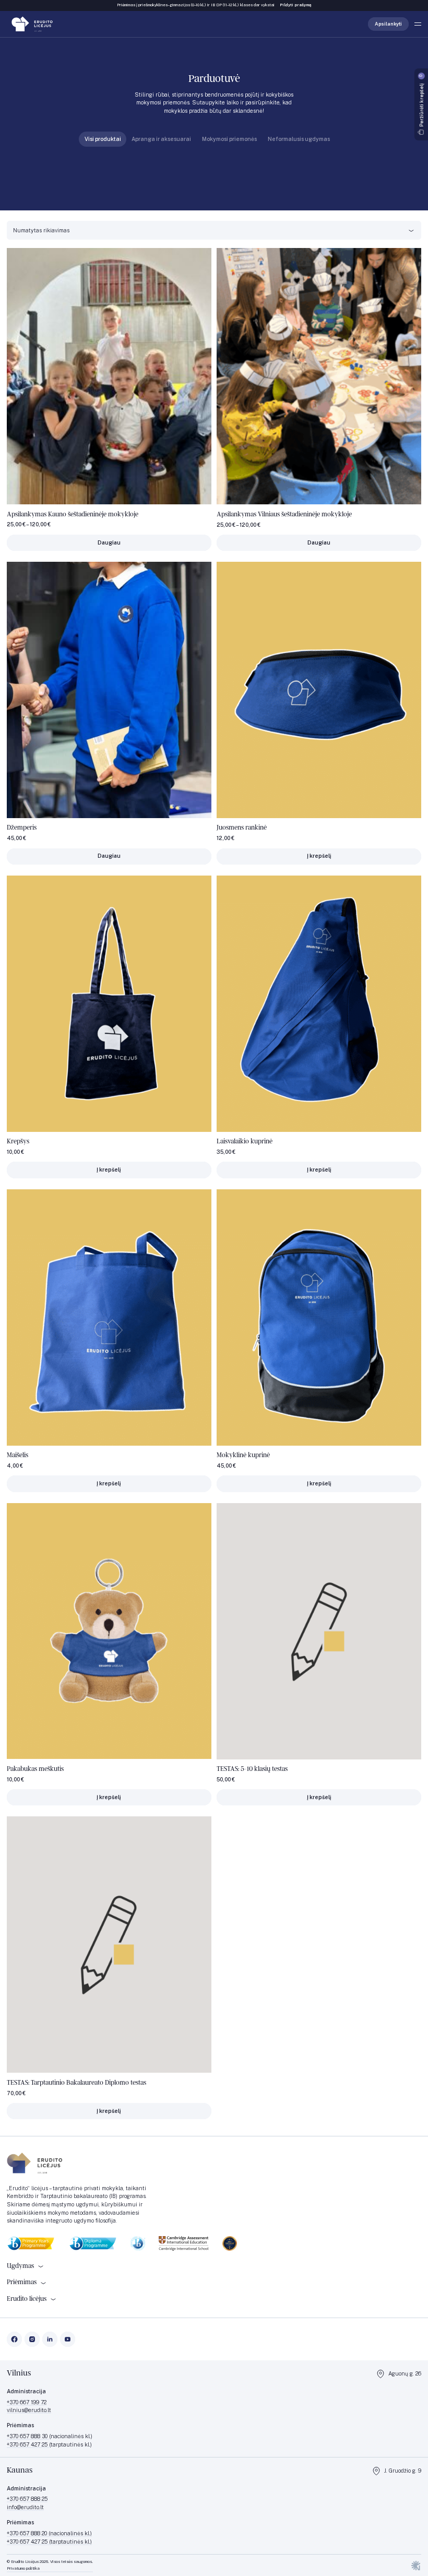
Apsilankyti (388, 24)
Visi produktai (103, 139)
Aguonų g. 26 (405, 2373)
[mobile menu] (418, 24)
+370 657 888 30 (28, 2436)
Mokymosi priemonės (229, 139)
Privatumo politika (23, 2568)
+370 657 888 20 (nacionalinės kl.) (49, 2533)
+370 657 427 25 (28, 2444)
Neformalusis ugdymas (299, 139)
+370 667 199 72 (27, 2402)
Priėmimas (22, 2282)
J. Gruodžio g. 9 (403, 2471)
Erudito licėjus (27, 2299)
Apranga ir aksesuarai (161, 139)
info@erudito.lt (25, 2507)
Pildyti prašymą (295, 5)
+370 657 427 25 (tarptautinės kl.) (49, 2541)
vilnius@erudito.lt (29, 2410)
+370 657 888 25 (27, 2499)
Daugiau (109, 542)
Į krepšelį (319, 856)
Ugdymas (20, 2266)
